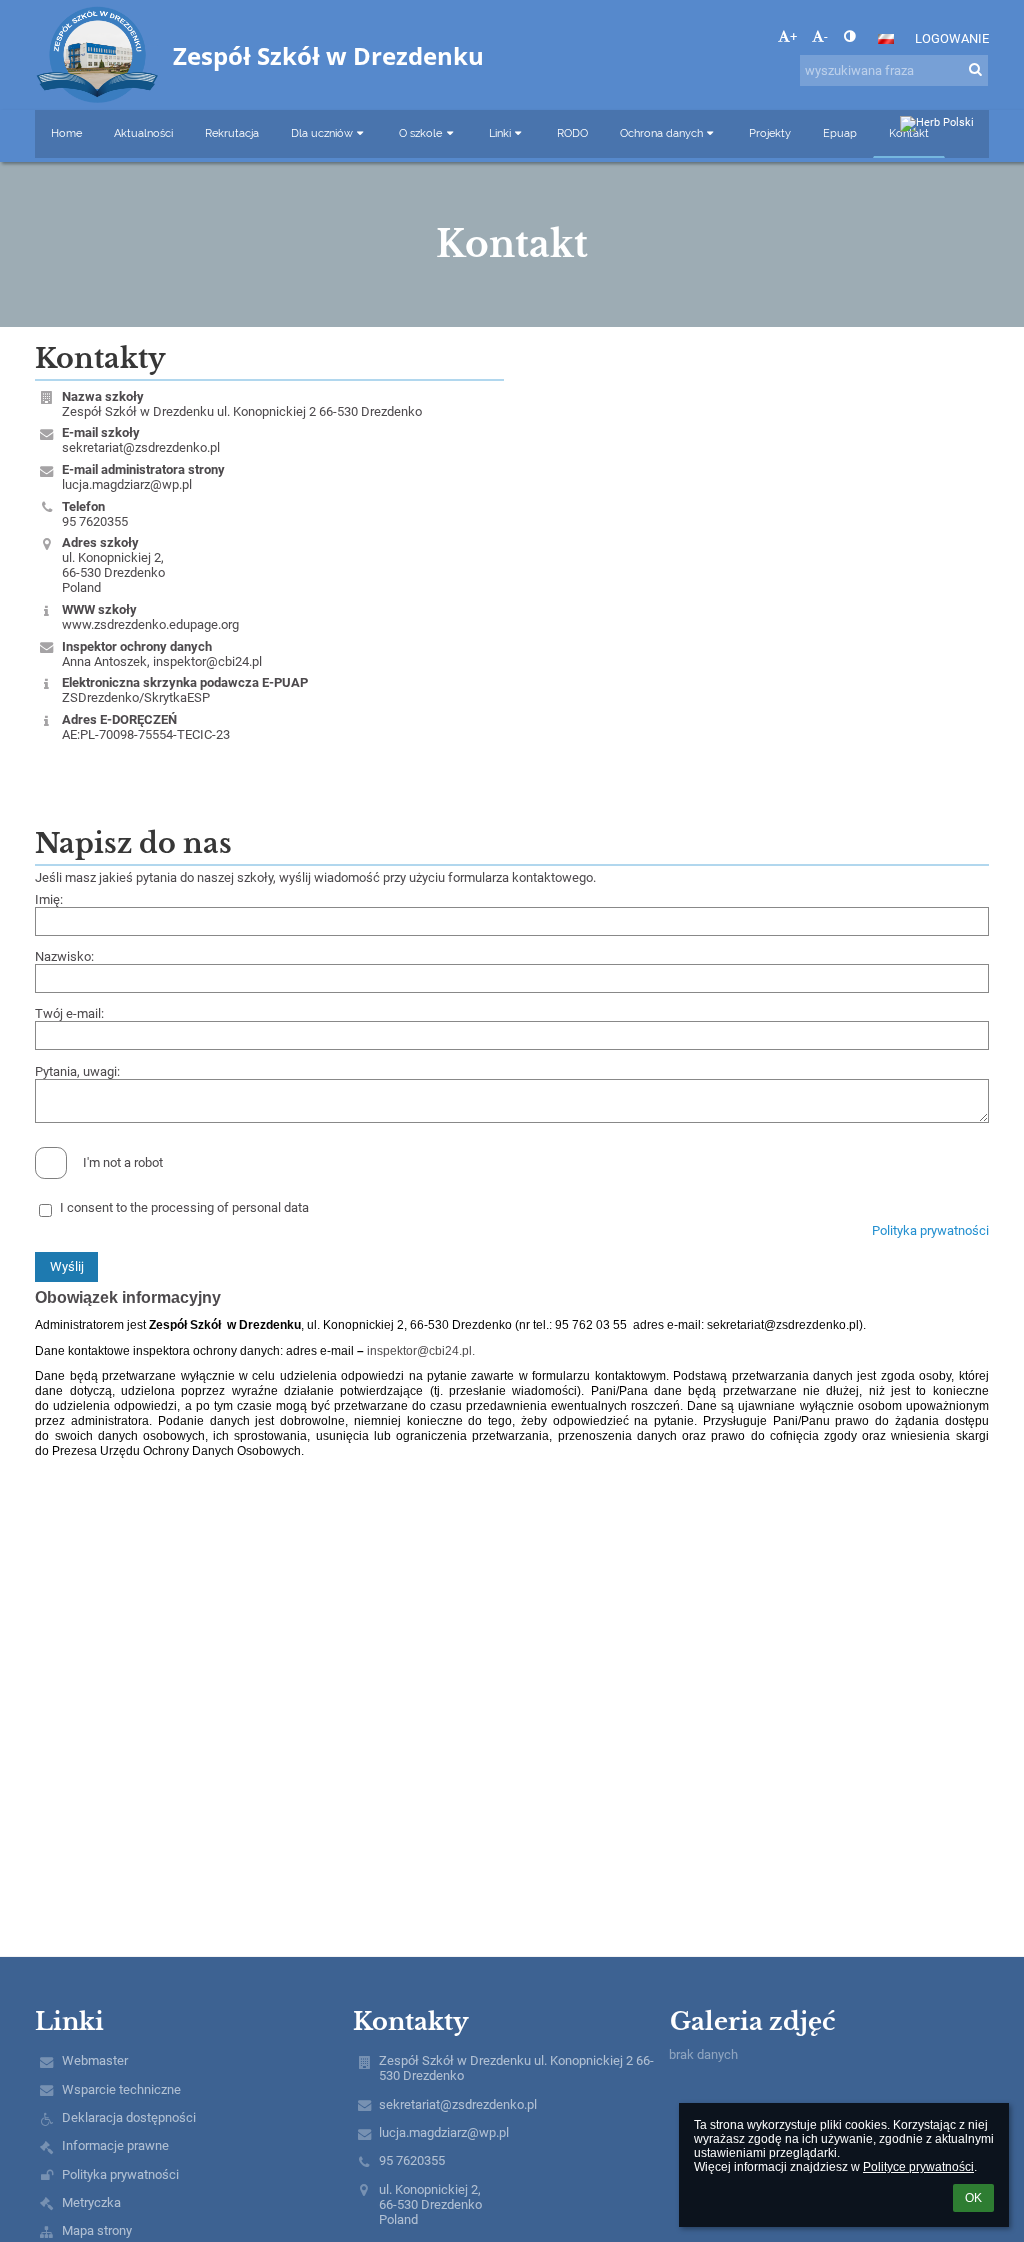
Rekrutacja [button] (232, 133)
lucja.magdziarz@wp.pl (127, 484)
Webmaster (95, 2060)
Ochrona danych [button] (661, 133)
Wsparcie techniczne (121, 2089)
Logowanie (952, 38)
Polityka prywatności (930, 1230)
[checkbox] (51, 1163)
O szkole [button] (420, 133)
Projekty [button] (770, 133)
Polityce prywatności (918, 2167)
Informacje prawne (115, 2145)
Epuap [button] (840, 133)
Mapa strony (97, 2230)
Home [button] (66, 133)
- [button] (826, 36)
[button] (849, 36)
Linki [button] (500, 133)
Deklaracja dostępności (129, 2117)
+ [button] (793, 36)
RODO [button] (572, 133)
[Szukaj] (975, 69)
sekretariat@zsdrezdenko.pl (141, 447)
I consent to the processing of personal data (184, 1207)
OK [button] (973, 2198)
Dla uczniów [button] (322, 133)
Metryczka (91, 2202)
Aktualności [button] (143, 133)
